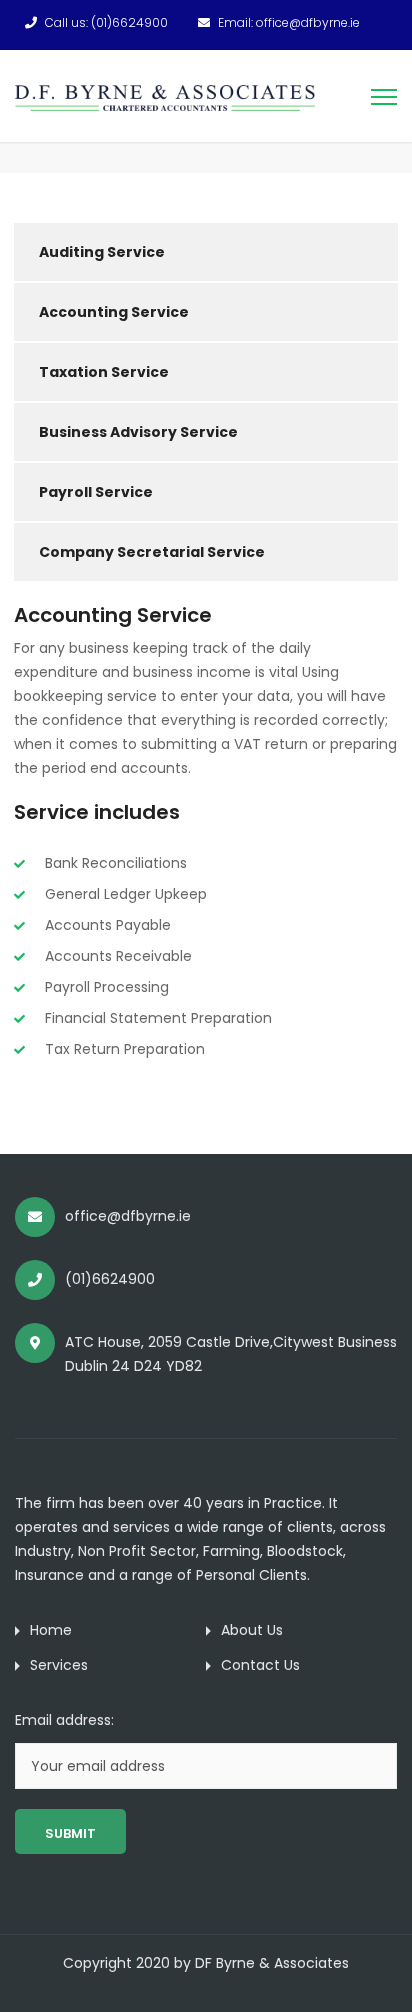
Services (59, 1665)
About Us (252, 1630)
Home (51, 1630)
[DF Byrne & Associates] (165, 97)
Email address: (64, 1720)
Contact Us (260, 1665)
